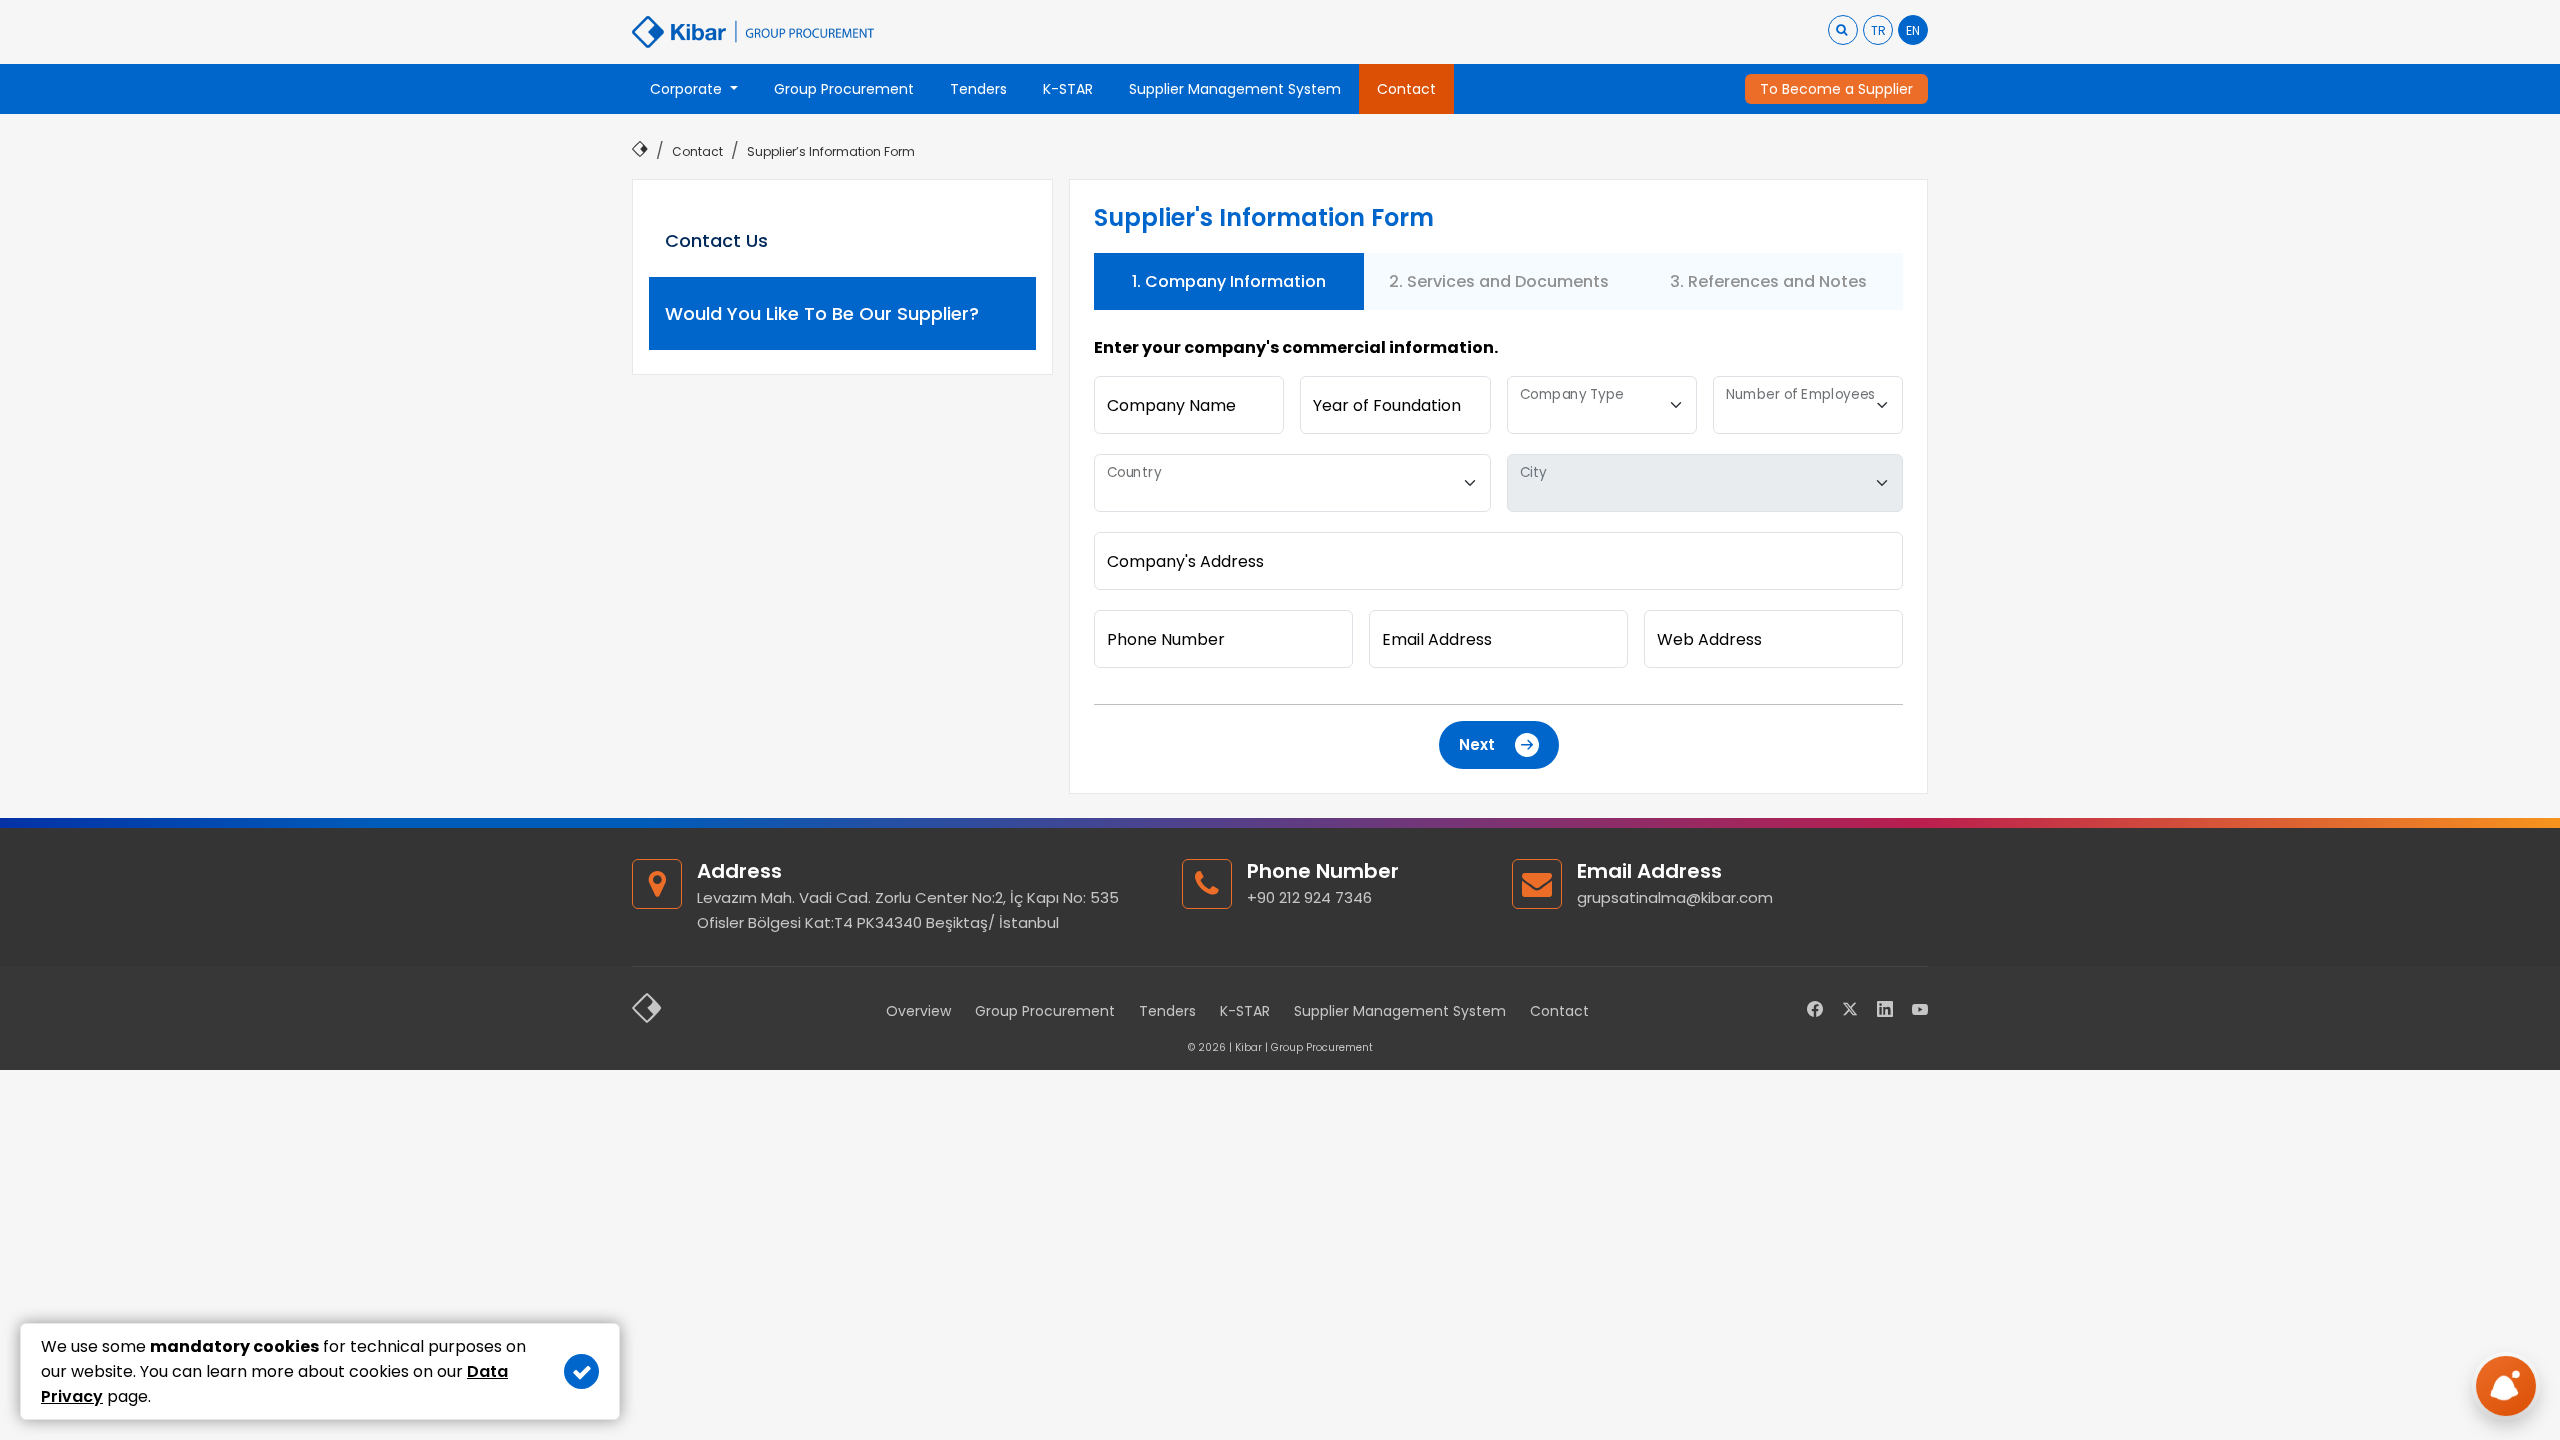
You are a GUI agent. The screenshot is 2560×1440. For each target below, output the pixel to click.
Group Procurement (1045, 1011)
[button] (694, 89)
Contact (1559, 1011)
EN (1913, 30)
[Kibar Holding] (647, 1010)
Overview (918, 1011)
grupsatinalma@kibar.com (1675, 897)
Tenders (1167, 1011)
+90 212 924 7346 (1309, 897)
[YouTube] (1920, 1010)
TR (1878, 30)
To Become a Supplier (1836, 89)
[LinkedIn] (1885, 1010)
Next (1477, 744)
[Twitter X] (1850, 1010)
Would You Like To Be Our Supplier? (822, 313)
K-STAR (1245, 1011)
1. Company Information (1229, 281)
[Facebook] (1815, 1010)
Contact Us (716, 240)
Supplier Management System (1400, 1011)
